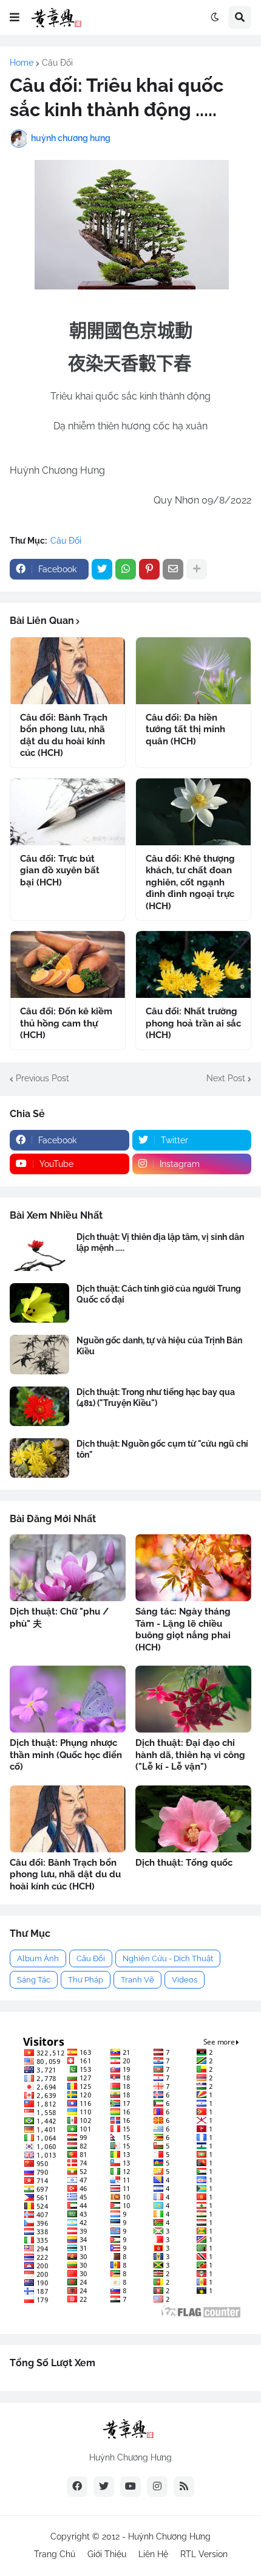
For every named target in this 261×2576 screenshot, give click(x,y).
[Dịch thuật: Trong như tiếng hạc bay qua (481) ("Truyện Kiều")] (39, 1406)
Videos (185, 1980)
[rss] (184, 2487)
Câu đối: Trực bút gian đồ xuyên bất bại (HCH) (60, 871)
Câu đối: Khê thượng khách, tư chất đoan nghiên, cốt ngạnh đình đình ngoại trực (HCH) (190, 882)
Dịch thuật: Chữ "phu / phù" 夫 (59, 1618)
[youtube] (130, 2487)
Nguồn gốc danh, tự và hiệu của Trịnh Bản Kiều (159, 1346)
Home (22, 63)
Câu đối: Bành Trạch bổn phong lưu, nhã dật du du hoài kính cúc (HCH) (64, 736)
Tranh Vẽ (137, 1980)
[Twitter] (102, 569)
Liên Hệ (153, 2554)
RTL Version (204, 2554)
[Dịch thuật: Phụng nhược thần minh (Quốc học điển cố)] (68, 1699)
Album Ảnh (38, 1958)
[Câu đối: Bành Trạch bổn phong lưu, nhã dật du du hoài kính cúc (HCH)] (68, 671)
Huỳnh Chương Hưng (169, 2536)
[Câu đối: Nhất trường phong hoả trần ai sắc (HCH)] (193, 964)
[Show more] (197, 569)
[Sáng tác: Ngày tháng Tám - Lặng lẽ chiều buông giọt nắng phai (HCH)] (193, 1568)
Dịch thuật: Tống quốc (184, 1863)
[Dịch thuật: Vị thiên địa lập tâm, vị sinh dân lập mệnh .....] (39, 1251)
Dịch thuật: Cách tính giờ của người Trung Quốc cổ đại (159, 1294)
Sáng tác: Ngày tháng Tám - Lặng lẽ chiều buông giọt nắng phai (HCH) (183, 1629)
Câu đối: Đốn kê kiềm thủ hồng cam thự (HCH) (66, 1023)
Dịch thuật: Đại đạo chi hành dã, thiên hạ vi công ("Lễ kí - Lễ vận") (190, 1755)
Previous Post (42, 1078)
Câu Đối (57, 63)
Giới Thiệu (107, 2554)
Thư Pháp (86, 1980)
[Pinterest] (149, 569)
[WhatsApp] (126, 569)
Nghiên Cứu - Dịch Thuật (168, 1958)
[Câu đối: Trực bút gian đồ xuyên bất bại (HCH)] (68, 812)
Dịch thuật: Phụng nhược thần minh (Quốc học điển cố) (66, 1755)
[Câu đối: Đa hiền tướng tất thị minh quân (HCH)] (193, 671)
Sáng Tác (34, 1980)
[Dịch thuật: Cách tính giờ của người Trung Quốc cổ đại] (39, 1303)
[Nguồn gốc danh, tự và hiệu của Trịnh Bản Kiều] (39, 1355)
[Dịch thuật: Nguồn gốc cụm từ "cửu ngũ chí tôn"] (39, 1458)
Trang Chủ (55, 2554)
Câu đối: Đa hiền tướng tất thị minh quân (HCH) (185, 729)
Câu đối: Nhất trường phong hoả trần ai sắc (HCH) (193, 1023)
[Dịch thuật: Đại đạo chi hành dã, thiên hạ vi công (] (193, 1699)
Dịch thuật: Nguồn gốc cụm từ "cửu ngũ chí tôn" (162, 1449)
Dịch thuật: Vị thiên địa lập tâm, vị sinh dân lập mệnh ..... (160, 1242)
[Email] (173, 569)
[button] (15, 18)
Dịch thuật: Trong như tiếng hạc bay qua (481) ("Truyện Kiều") (156, 1397)
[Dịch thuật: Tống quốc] (193, 1819)
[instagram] (157, 2487)
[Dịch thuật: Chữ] (68, 1568)
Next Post (226, 1078)
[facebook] (77, 2487)
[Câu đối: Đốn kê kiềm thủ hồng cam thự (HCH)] (68, 964)
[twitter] (104, 2487)
